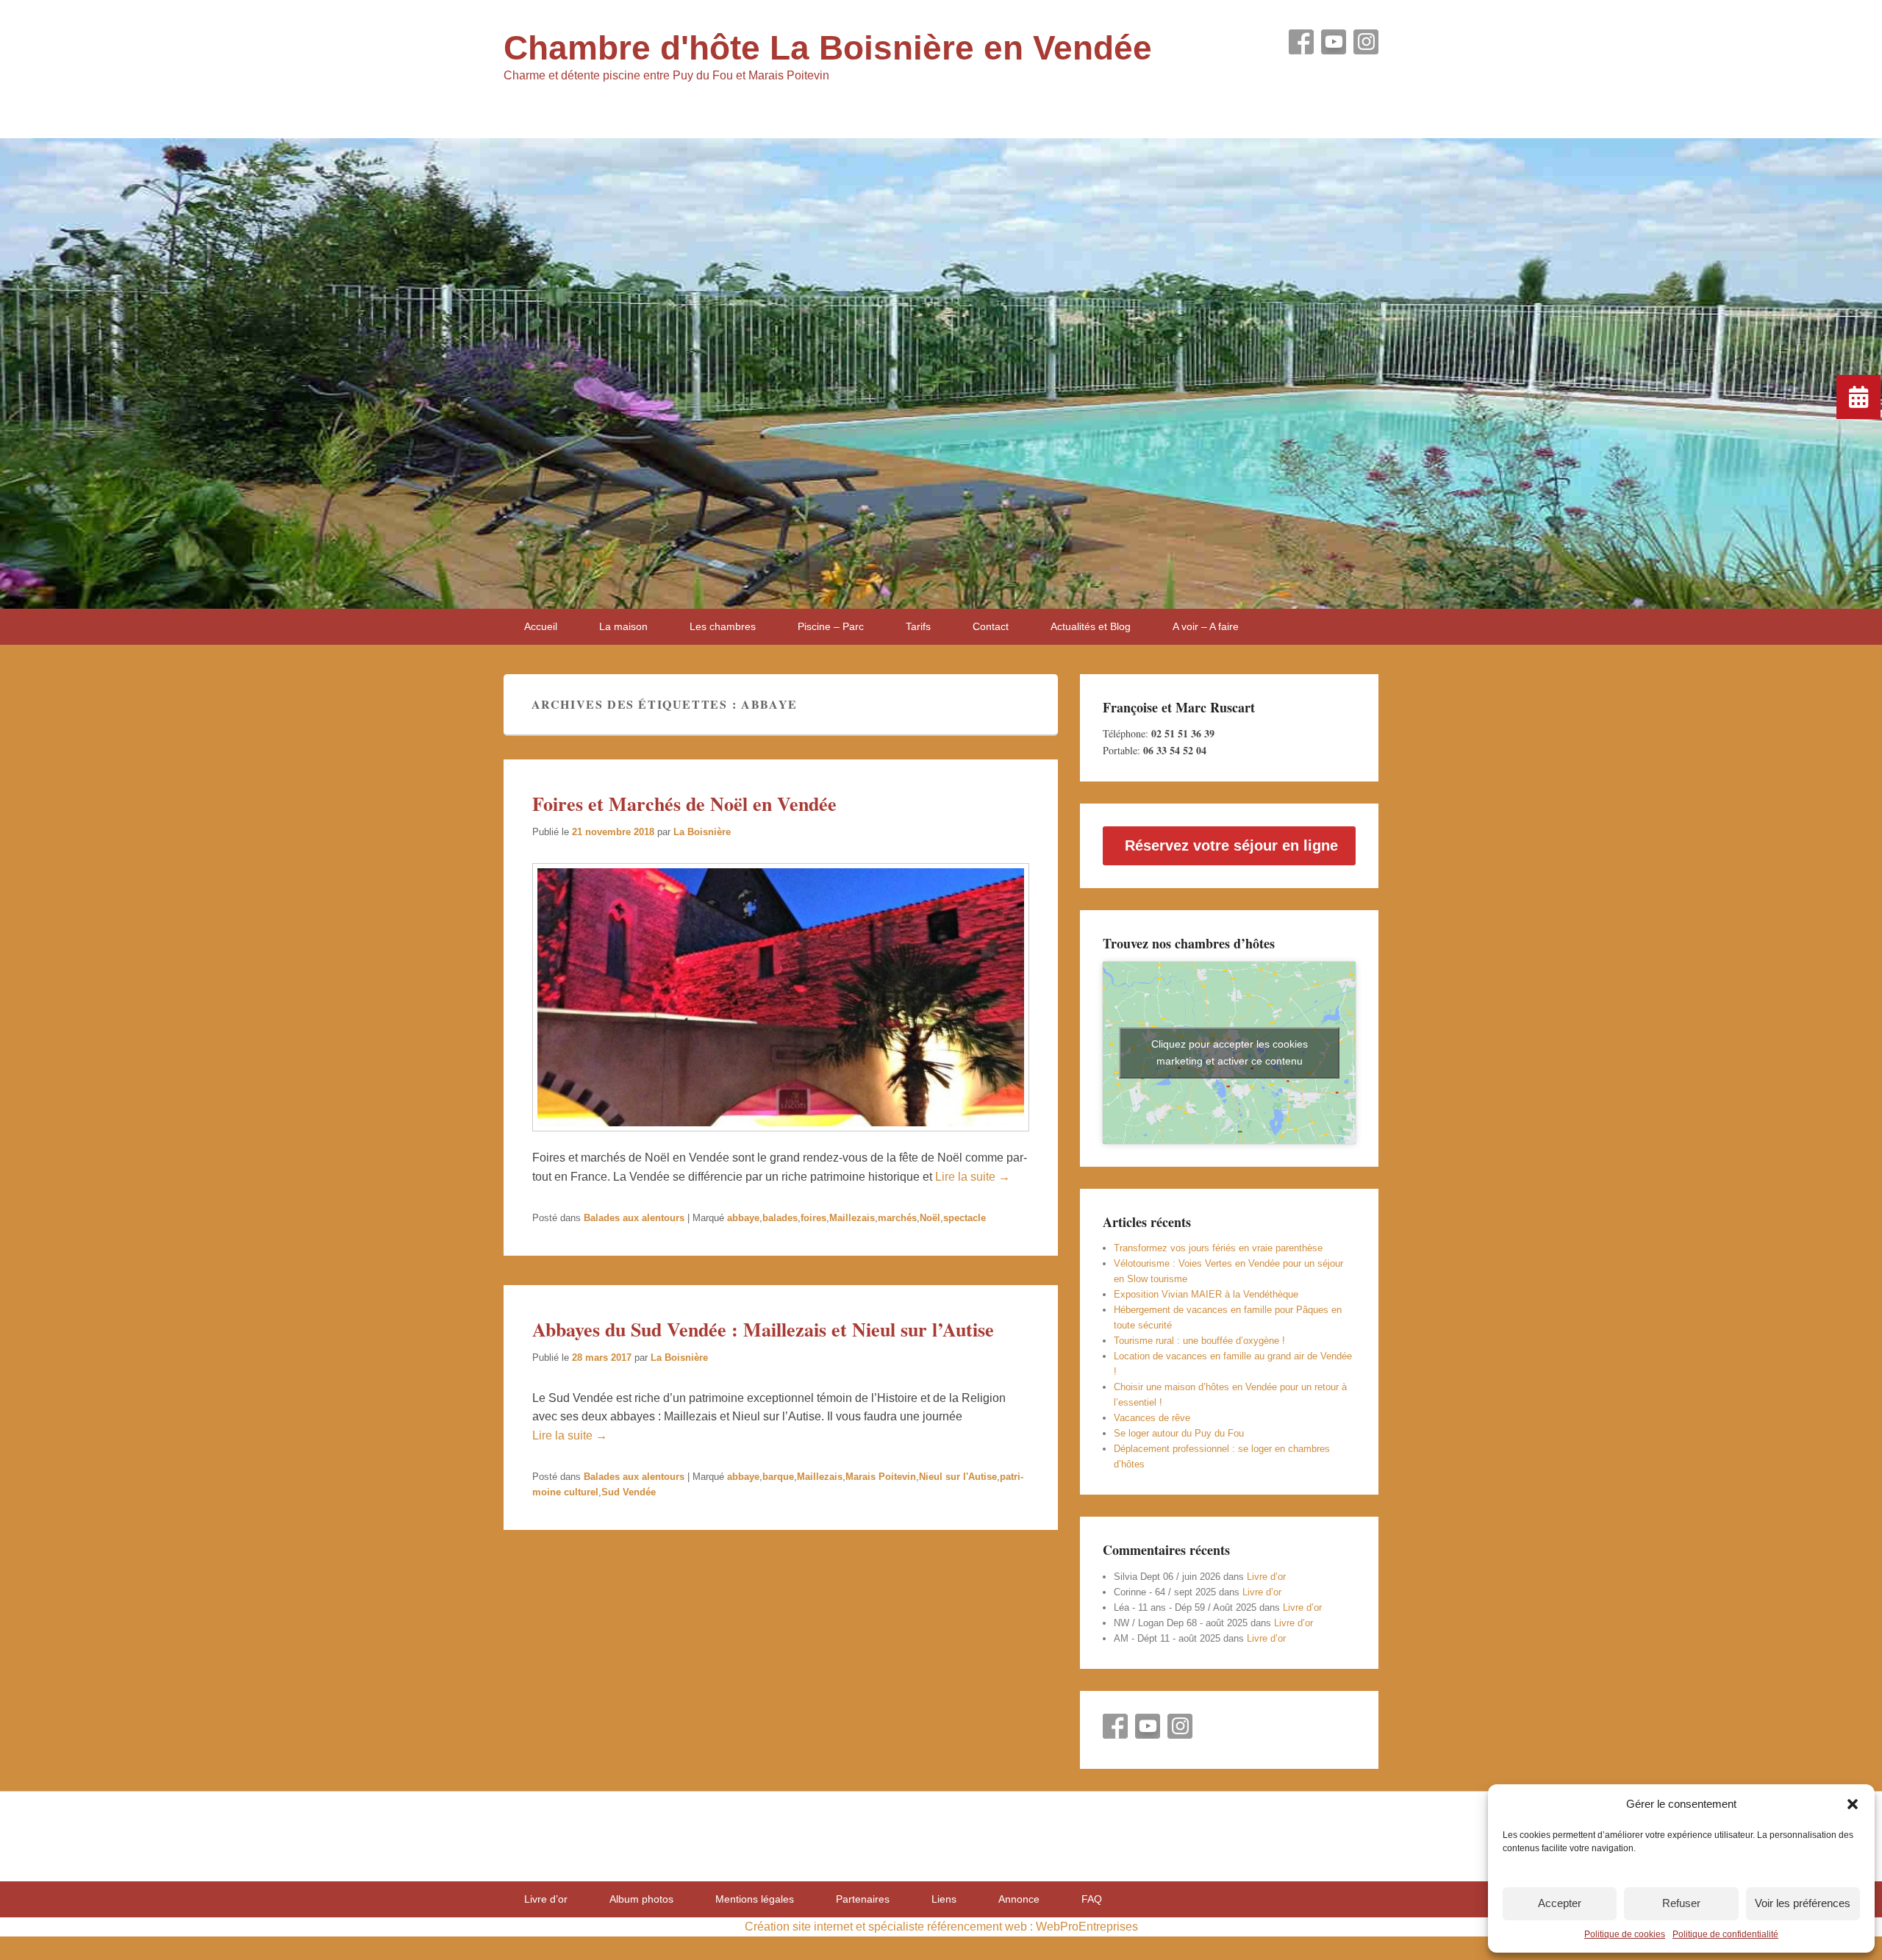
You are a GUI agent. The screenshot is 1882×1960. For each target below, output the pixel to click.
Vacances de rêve (1152, 1418)
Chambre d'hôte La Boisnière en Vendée (828, 48)
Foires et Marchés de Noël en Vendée (684, 804)
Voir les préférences (1803, 1903)
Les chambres (723, 626)
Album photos (641, 1899)
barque (778, 1477)
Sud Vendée (629, 1492)
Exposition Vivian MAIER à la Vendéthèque (1206, 1294)
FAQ (1092, 1899)
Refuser (1681, 1903)
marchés (897, 1218)
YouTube (1334, 42)
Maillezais (852, 1218)
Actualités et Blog (1091, 626)
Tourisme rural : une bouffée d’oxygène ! (1199, 1341)
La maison (623, 626)
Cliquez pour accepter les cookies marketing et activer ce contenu (1230, 1052)
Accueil (541, 626)
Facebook (1301, 42)
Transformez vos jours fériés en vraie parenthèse (1218, 1248)
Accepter (1560, 1903)
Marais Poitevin (881, 1477)
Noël (930, 1218)
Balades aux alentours (634, 1218)
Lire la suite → (973, 1177)
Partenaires (863, 1899)
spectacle (965, 1218)
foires (813, 1218)
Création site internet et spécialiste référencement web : (889, 1927)
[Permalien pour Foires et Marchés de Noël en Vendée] (781, 1138)
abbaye (743, 1218)
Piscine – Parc (831, 626)
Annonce (1019, 1899)
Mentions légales (755, 1899)
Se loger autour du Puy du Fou (1179, 1433)
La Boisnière (702, 832)
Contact (991, 626)
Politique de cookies (1625, 1934)
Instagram (1366, 42)
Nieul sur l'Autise (958, 1477)
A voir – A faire (1206, 626)
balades (780, 1218)
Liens (944, 1899)
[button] (1853, 1804)
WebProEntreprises (1087, 1927)
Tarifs (918, 626)
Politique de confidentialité (1725, 1934)
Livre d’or (1266, 1577)
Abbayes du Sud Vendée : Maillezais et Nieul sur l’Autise (763, 1329)
